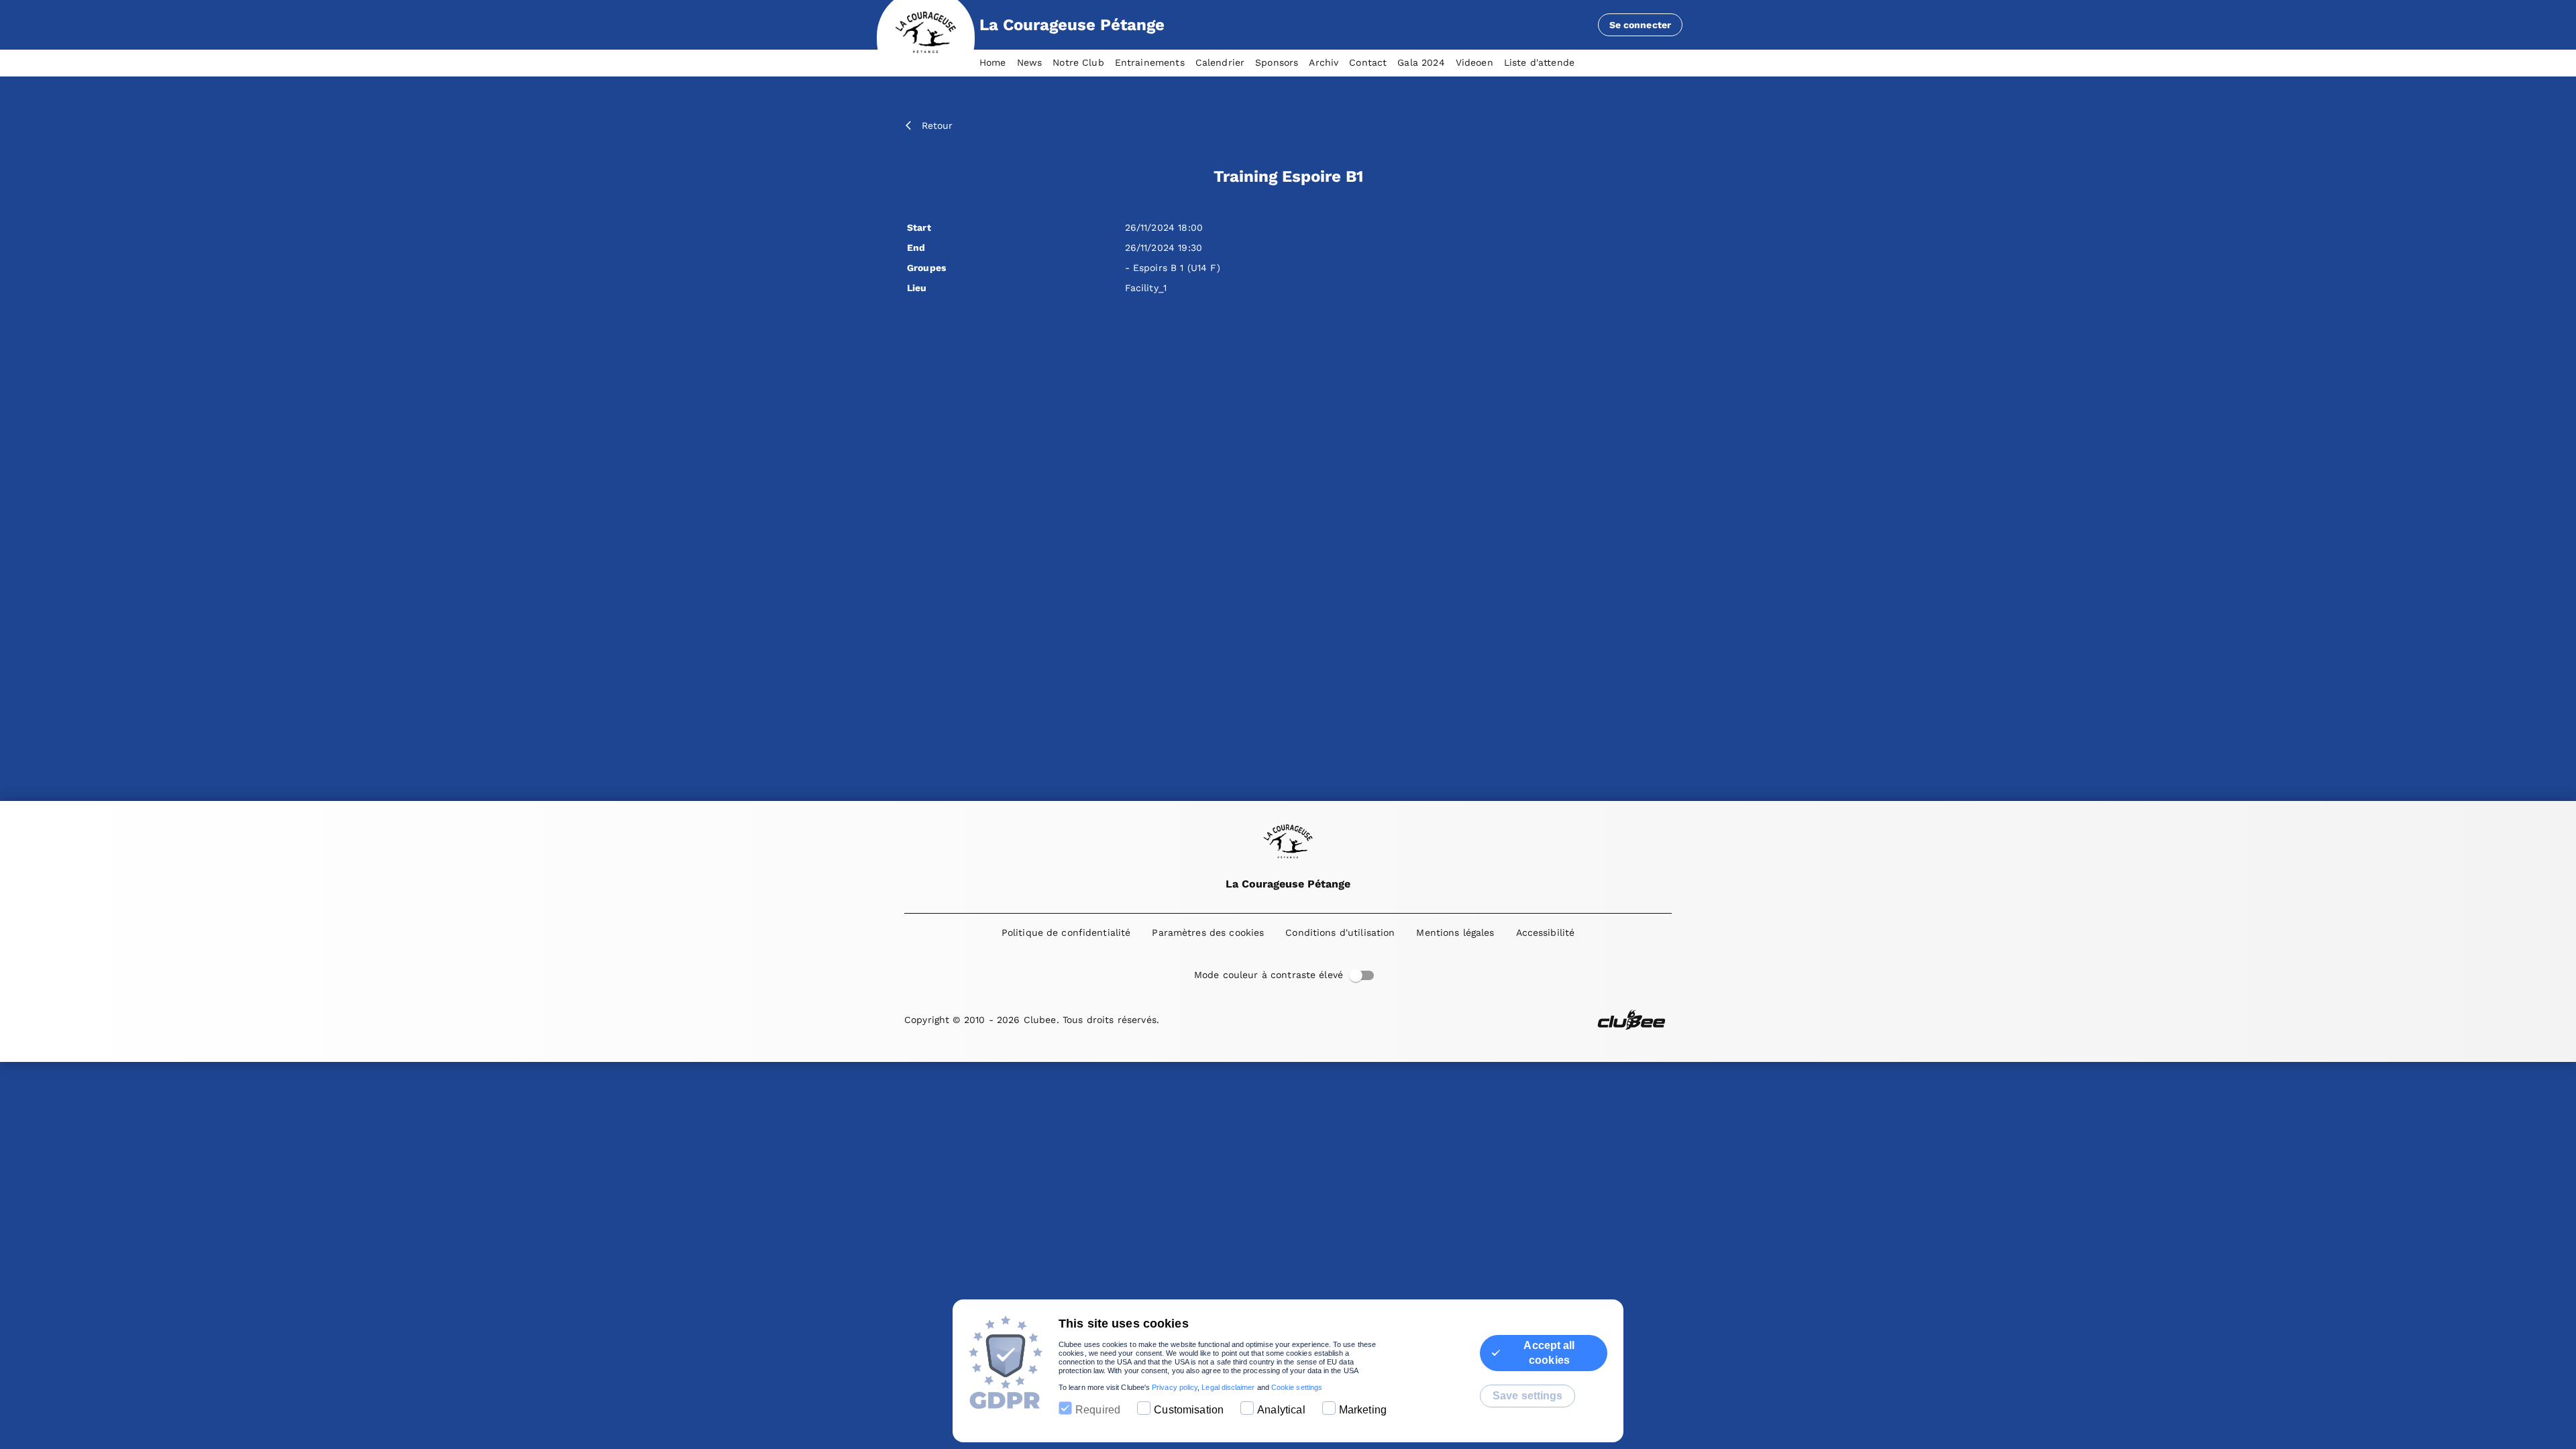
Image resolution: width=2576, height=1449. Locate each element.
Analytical (1281, 1410)
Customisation (1189, 1410)
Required (1098, 1410)
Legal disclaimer (1228, 1387)
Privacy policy (1175, 1387)
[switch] (1356, 975)
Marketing (1363, 1410)
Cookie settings (1297, 1387)
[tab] (998, 63)
